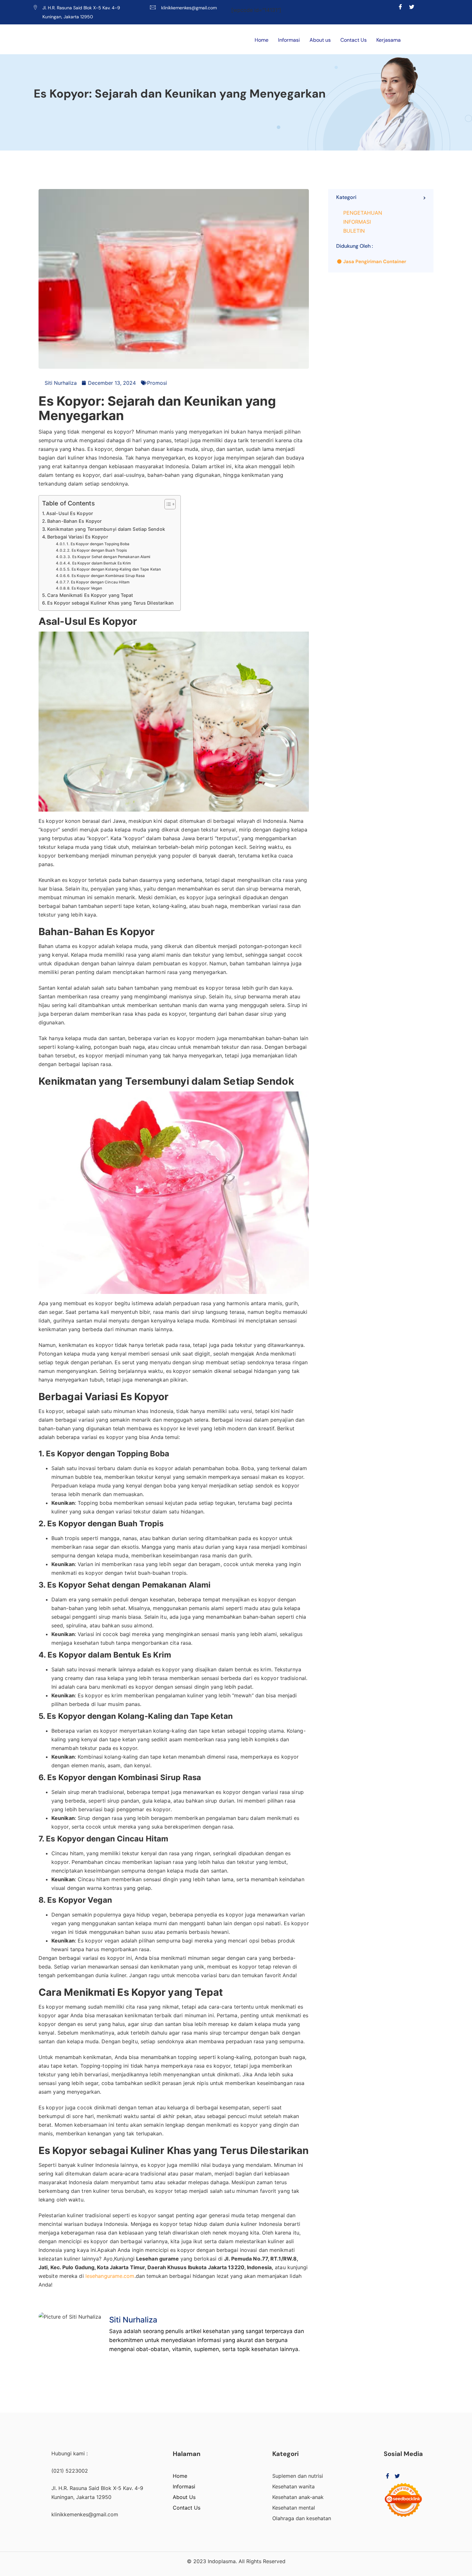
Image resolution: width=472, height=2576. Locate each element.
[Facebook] (401, 7)
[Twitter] (412, 7)
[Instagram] (434, 7)
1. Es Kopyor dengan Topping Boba (98, 544)
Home (262, 40)
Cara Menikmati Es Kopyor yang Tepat (90, 595)
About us (320, 40)
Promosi (157, 383)
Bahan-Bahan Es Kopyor (74, 521)
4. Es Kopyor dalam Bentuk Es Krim (99, 563)
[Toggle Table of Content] (167, 504)
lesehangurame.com (110, 2276)
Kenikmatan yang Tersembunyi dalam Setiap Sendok (106, 529)
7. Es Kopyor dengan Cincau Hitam (98, 582)
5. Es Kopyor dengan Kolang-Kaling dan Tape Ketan (114, 569)
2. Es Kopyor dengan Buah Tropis (97, 550)
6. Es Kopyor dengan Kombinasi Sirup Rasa (106, 576)
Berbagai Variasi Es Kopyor (78, 537)
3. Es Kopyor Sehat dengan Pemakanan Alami (109, 557)
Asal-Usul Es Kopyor (70, 513)
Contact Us (354, 40)
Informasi (289, 40)
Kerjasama (389, 40)
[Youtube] (423, 7)
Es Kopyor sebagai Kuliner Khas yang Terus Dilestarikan (110, 603)
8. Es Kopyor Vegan (85, 588)
